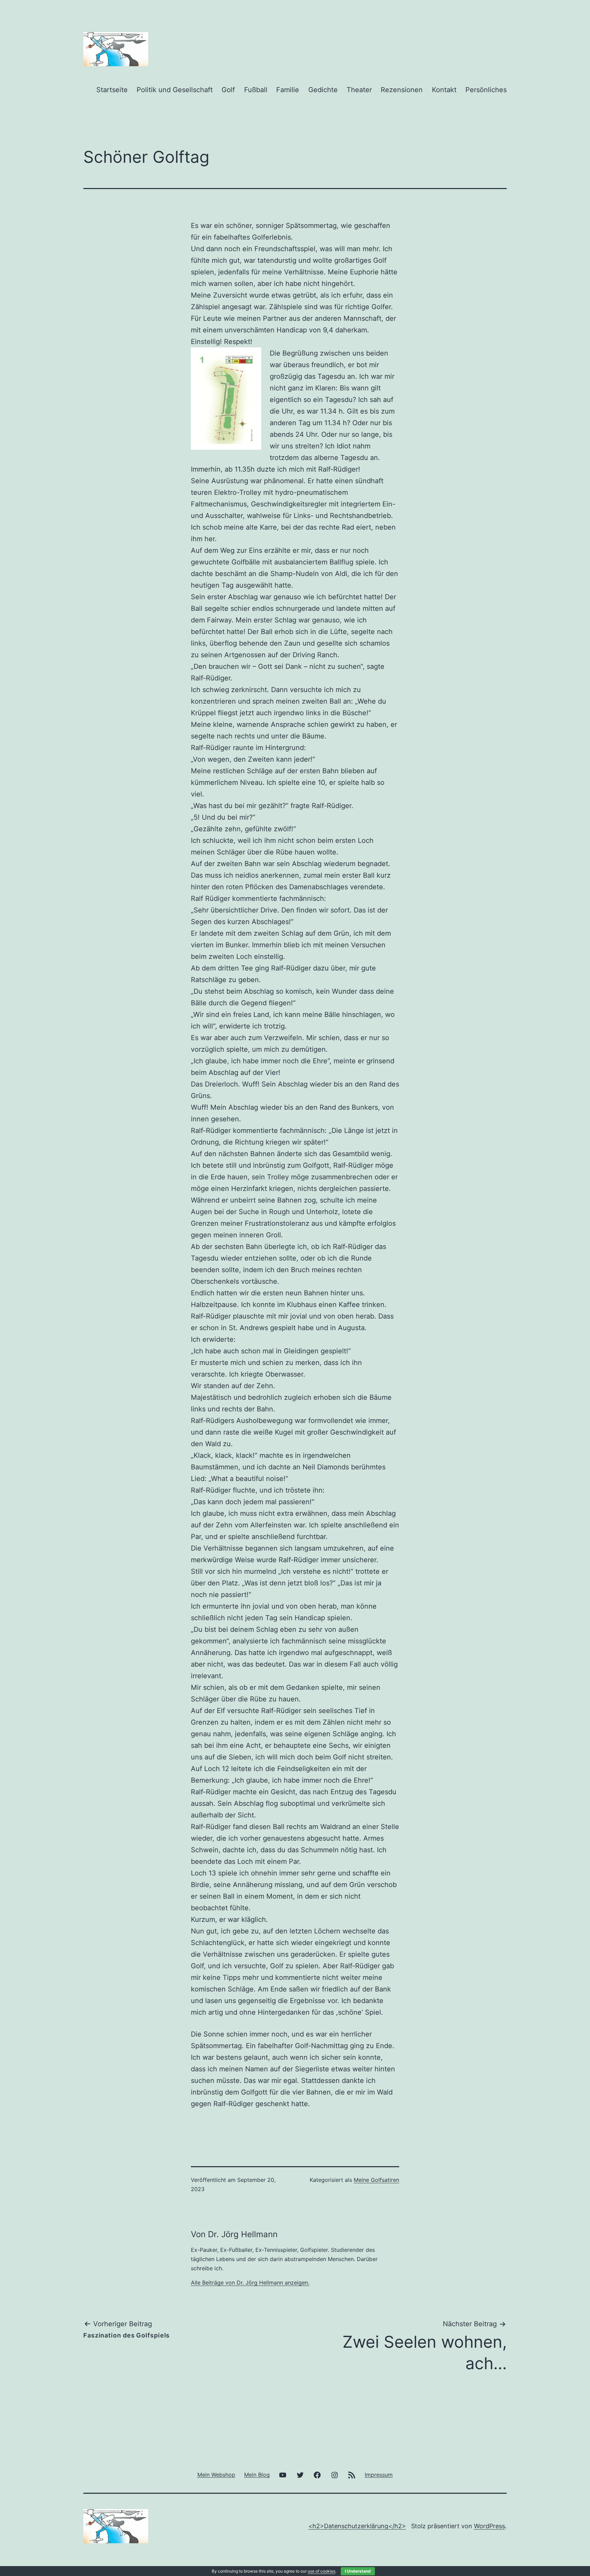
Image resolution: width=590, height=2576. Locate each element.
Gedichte (323, 90)
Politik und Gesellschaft (175, 90)
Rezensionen (402, 90)
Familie (288, 90)
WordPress (489, 2526)
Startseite (112, 90)
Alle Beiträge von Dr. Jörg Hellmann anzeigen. (250, 2283)
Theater (359, 90)
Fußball (256, 90)
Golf (228, 90)
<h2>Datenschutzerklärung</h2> (357, 2526)
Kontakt (444, 90)
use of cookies (321, 2571)
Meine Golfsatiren (376, 2180)
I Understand (358, 2571)
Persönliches (486, 90)
